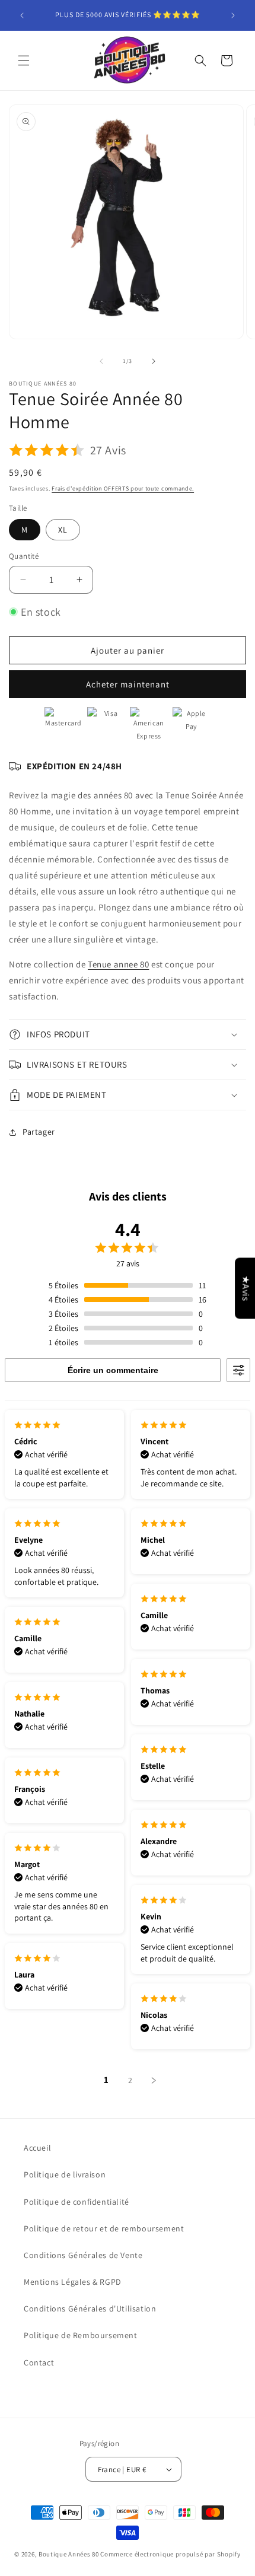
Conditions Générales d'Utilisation (90, 2308)
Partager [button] (39, 1132)
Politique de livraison (65, 2174)
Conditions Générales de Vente (83, 2255)
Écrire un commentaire (113, 1370)
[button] (24, 61)
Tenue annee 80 (118, 964)
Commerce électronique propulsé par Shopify (170, 2554)
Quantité (24, 556)
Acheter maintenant (128, 684)
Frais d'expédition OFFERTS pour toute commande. (123, 488)
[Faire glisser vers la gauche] (101, 361)
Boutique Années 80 (69, 2554)
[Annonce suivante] (233, 15)
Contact (39, 2362)
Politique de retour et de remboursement (104, 2228)
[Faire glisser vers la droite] (154, 361)
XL (63, 530)
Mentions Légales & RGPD (73, 2282)
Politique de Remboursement (81, 2335)
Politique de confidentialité (76, 2202)
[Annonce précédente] (22, 15)
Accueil (37, 2148)
